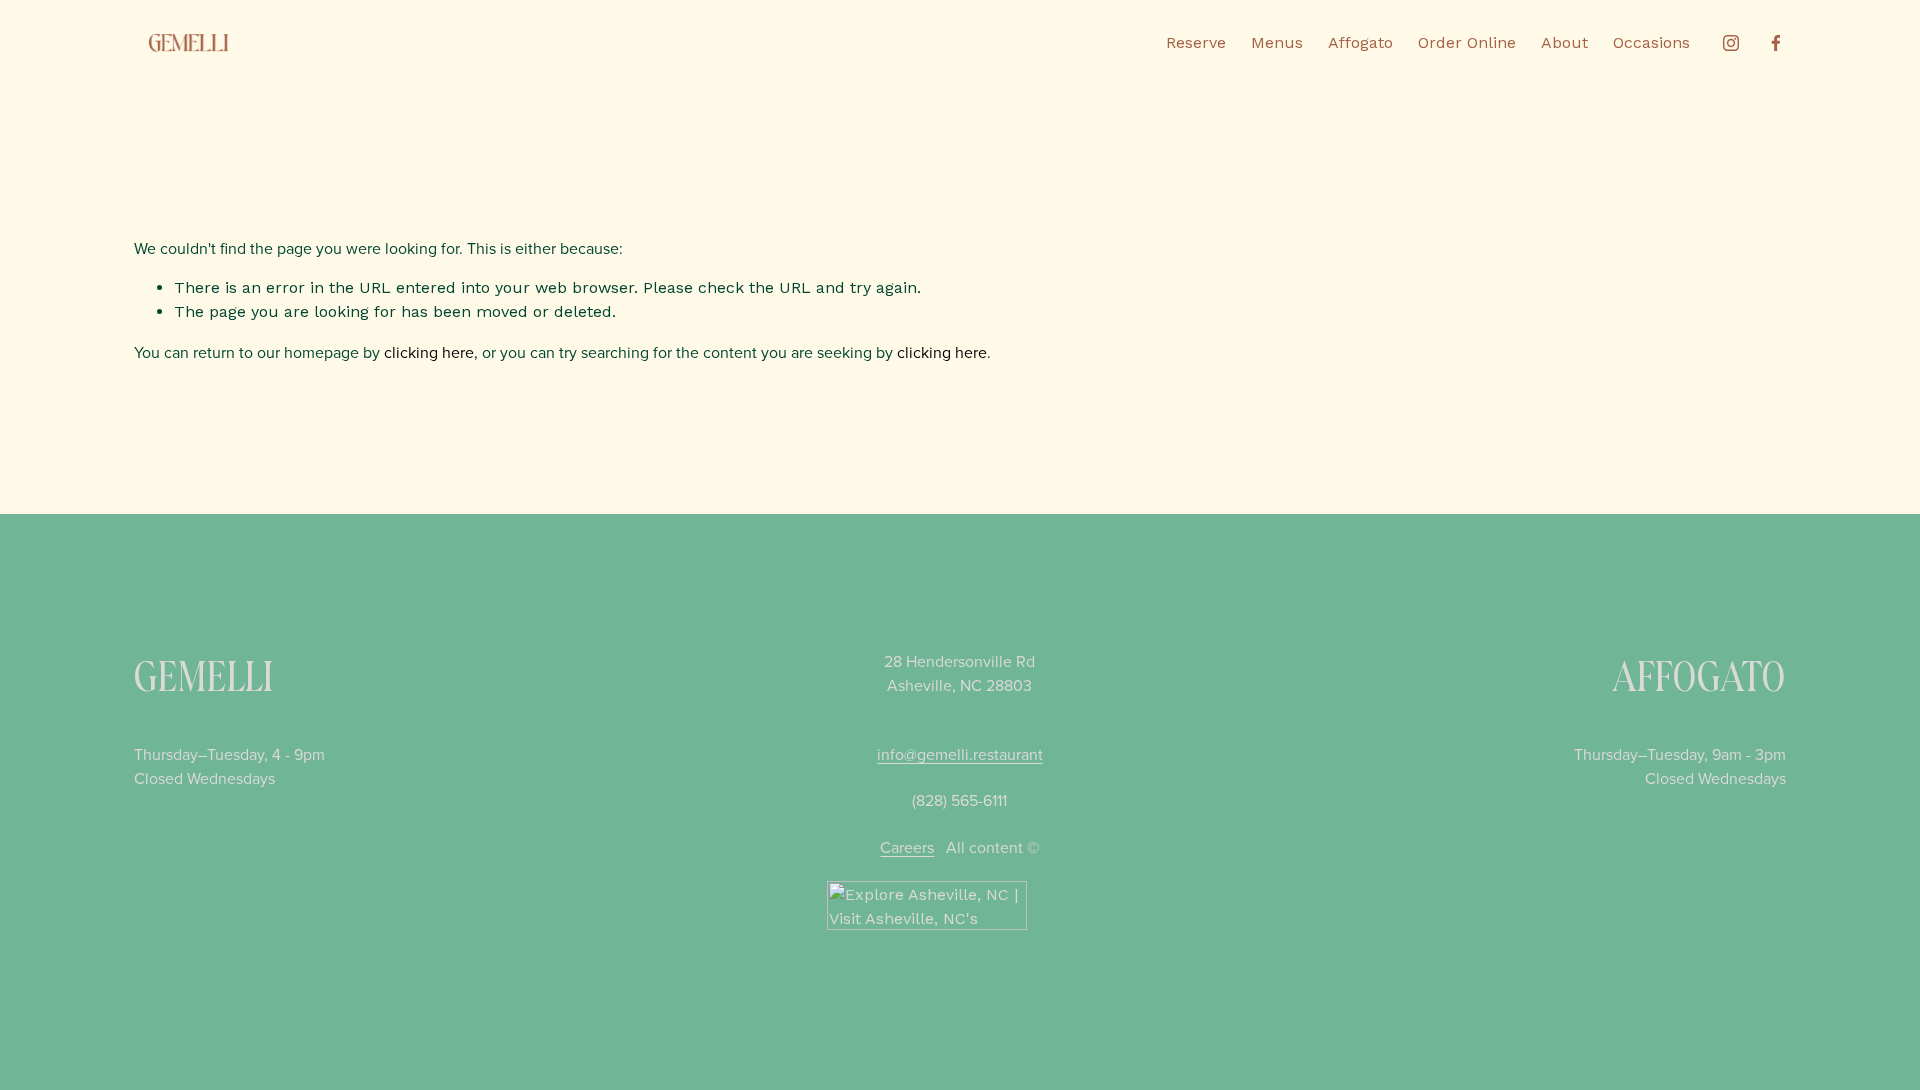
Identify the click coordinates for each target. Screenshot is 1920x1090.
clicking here (429, 352)
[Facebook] (1776, 43)
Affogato (1360, 42)
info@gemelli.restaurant (960, 754)
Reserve (1196, 42)
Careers (907, 847)
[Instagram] (1731, 43)
